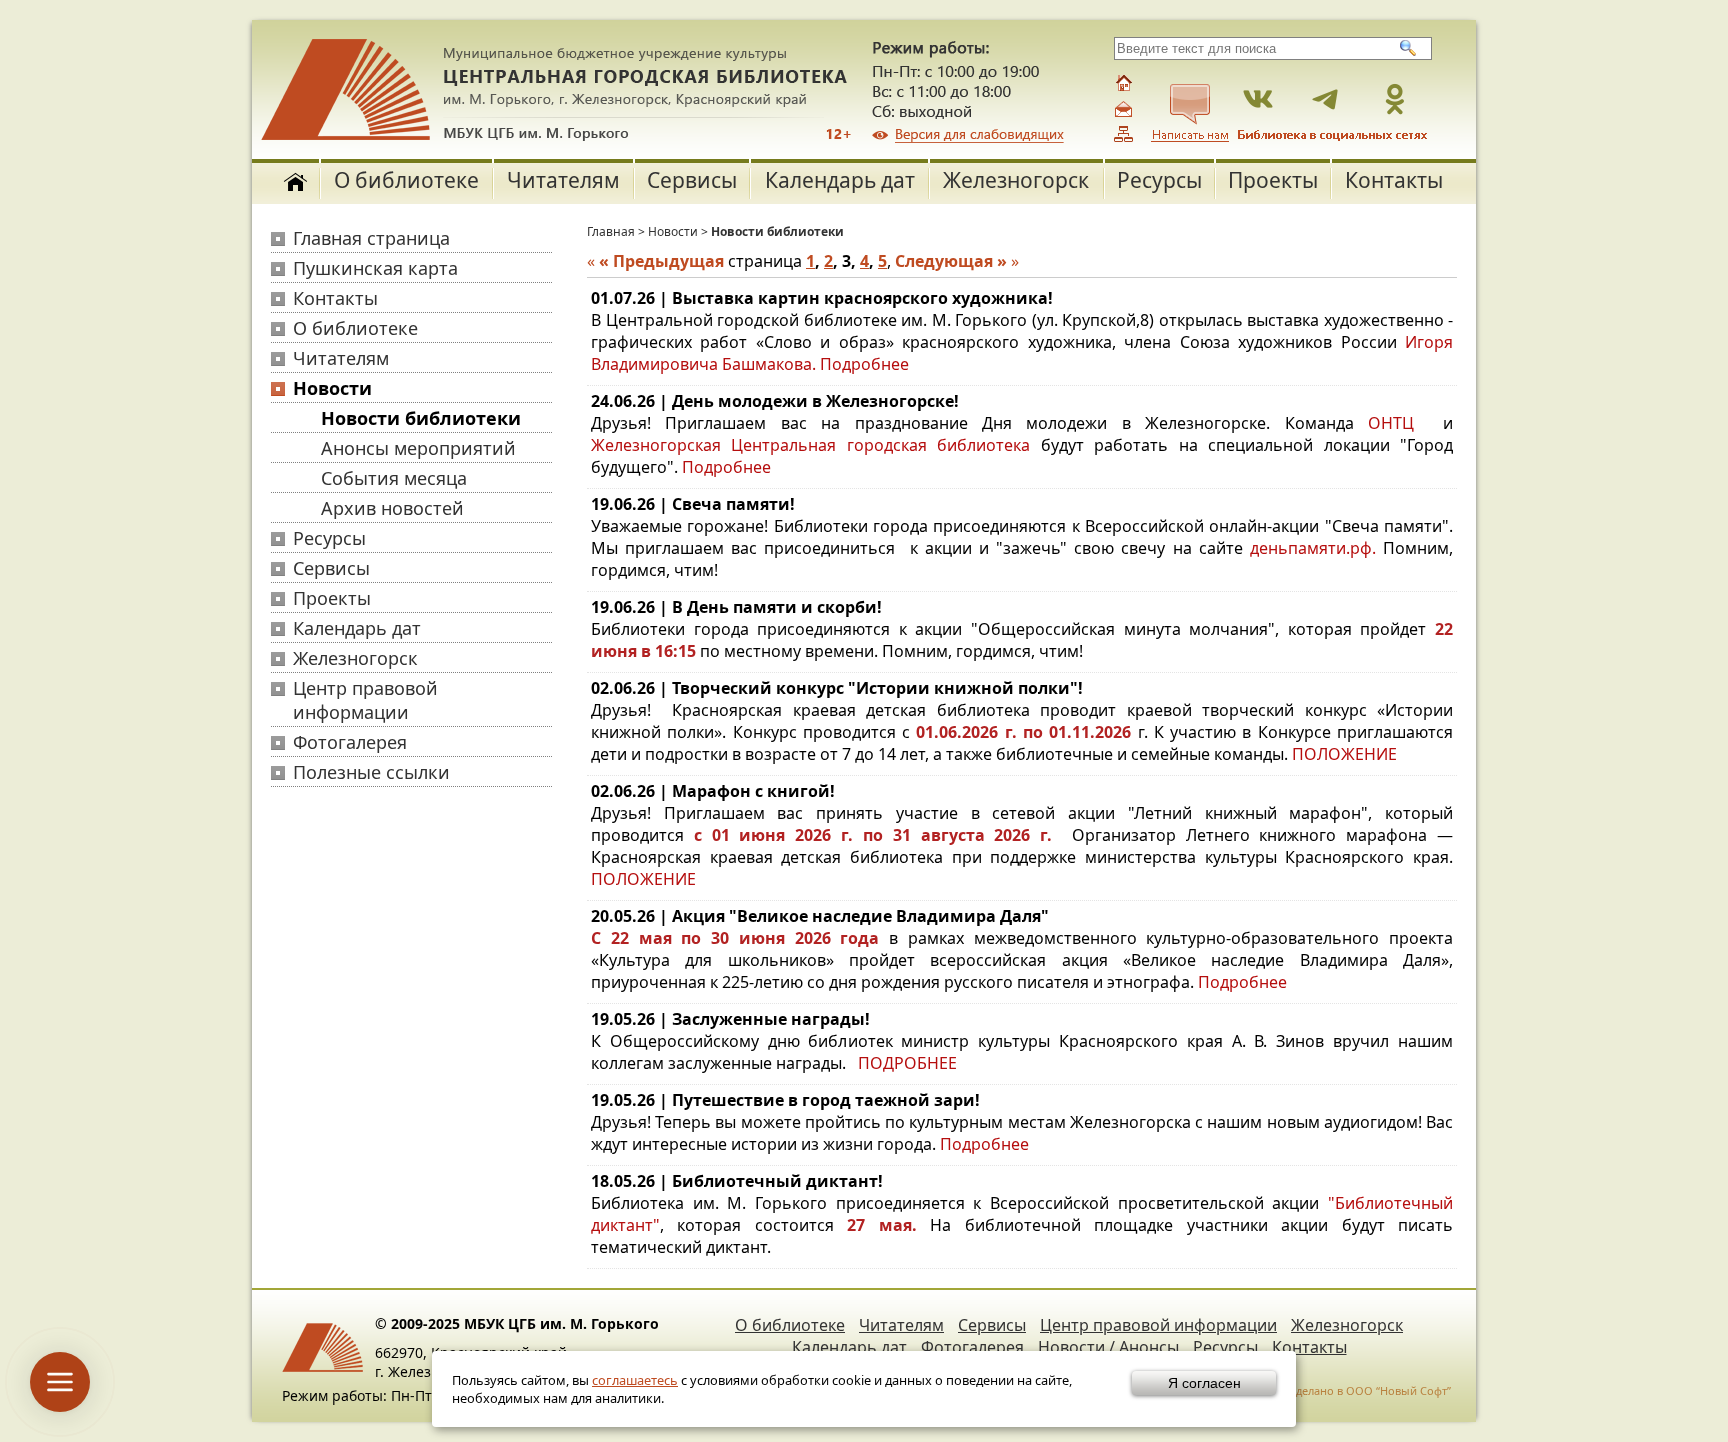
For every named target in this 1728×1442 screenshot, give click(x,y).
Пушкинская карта (375, 268)
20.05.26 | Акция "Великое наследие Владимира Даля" (820, 916)
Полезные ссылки (371, 772)
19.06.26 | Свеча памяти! (693, 504)
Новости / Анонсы (1108, 1347)
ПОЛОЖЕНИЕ (1344, 754)
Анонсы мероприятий (418, 448)
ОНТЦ (1391, 423)
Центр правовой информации (365, 700)
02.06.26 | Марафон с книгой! (713, 791)
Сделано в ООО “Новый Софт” (1370, 1390)
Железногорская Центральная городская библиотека (810, 445)
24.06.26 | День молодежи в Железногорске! (775, 401)
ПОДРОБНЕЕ (907, 1063)
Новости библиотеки (421, 418)
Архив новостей (392, 508)
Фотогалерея (350, 742)
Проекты (1273, 180)
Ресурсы (1159, 180)
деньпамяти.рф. (1316, 548)
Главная (611, 231)
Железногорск (1016, 180)
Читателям (563, 180)
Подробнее (864, 364)
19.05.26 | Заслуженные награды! (730, 1019)
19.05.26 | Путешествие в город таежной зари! (785, 1100)
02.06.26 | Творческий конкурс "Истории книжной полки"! (837, 688)
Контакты (1394, 180)
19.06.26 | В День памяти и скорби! (736, 607)
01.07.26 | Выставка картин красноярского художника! (822, 298)
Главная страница (371, 238)
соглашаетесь (635, 1380)
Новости (332, 388)
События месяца (394, 478)
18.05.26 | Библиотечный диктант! (737, 1181)
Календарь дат (840, 180)
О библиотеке (406, 180)
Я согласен (1204, 1383)
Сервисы (692, 180)
